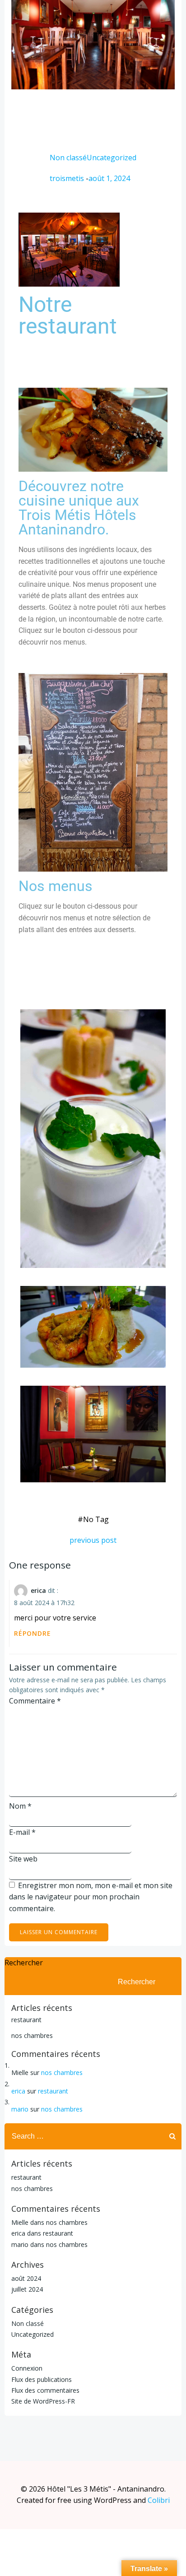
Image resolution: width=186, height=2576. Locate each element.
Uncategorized (112, 158)
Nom (20, 1806)
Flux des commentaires (45, 2390)
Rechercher (24, 1963)
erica (38, 1590)
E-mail (22, 1832)
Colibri (159, 2500)
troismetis (67, 178)
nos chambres (32, 2035)
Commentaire (35, 1701)
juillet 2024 (27, 2289)
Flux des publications (42, 2379)
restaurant (26, 2020)
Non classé (68, 158)
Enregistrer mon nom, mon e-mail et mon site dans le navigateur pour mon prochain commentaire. (91, 1897)
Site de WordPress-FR (43, 2401)
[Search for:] (84, 2136)
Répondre (33, 1633)
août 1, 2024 (109, 178)
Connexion (27, 2368)
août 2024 (26, 2278)
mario (20, 2109)
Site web (23, 1859)
